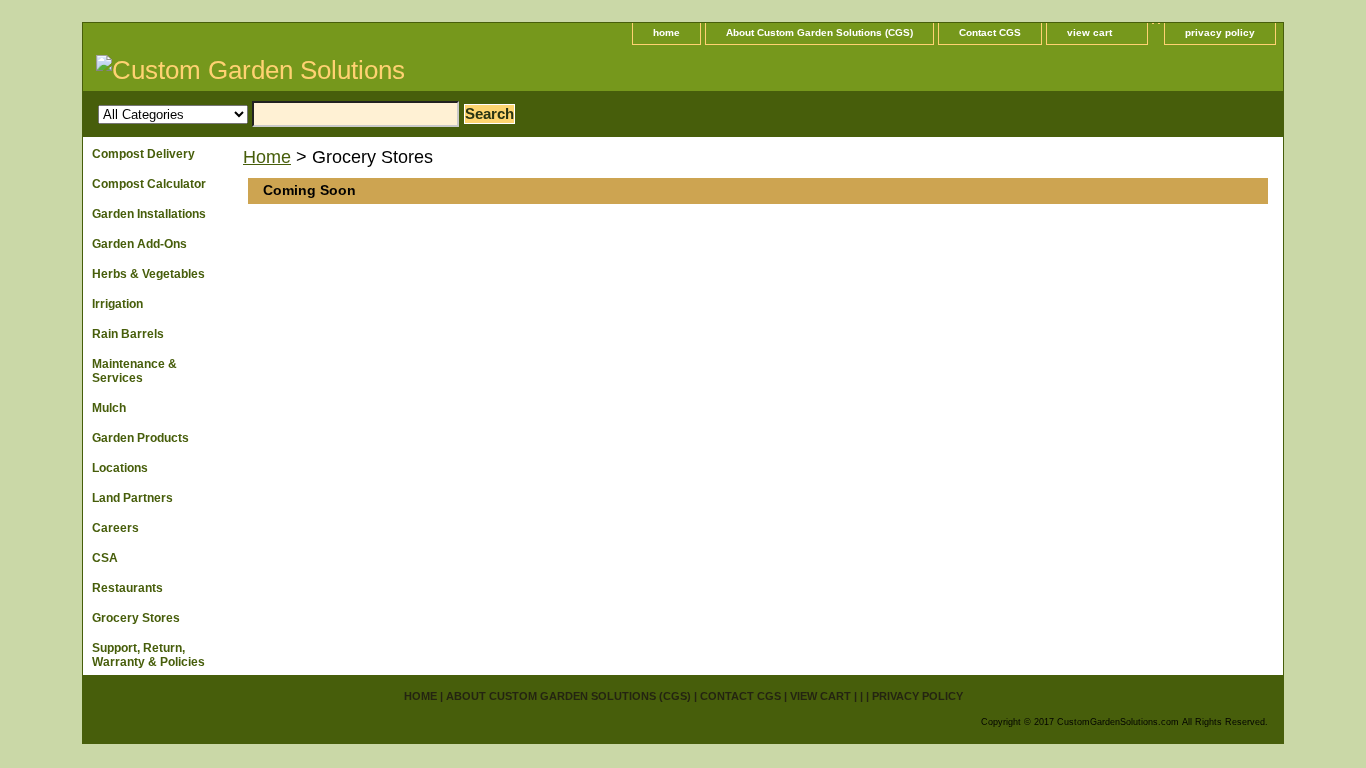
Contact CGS (990, 32)
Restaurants (127, 588)
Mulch (109, 408)
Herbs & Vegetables (148, 274)
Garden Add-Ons (139, 244)
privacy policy (1220, 32)
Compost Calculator (149, 184)
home (666, 32)
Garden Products (140, 438)
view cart (1089, 32)
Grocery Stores (136, 618)
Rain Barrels (128, 334)
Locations (120, 468)
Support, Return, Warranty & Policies (148, 655)
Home (267, 157)
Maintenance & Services (134, 371)
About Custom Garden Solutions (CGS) (819, 32)
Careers (115, 528)
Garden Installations (149, 214)
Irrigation (117, 304)
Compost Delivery (143, 154)
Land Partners (132, 498)
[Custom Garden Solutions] (333, 73)
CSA (105, 558)
